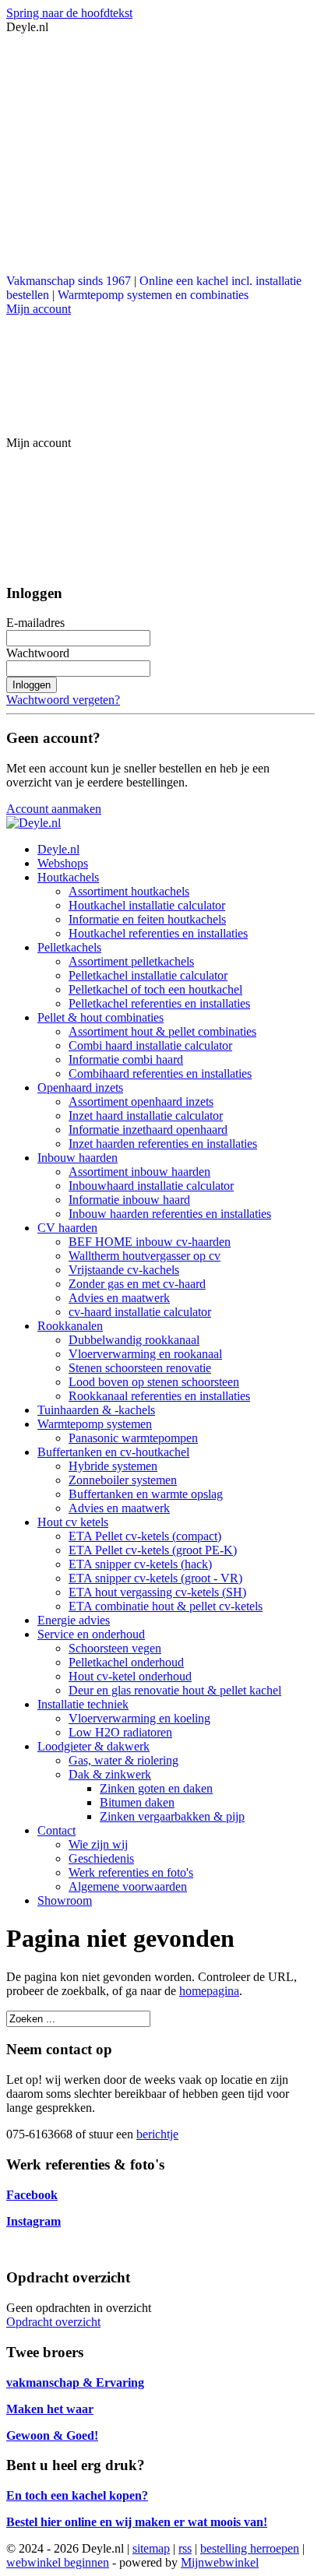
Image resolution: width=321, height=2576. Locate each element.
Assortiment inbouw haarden (139, 1172)
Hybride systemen (113, 1466)
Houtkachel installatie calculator (147, 905)
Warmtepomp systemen (95, 1424)
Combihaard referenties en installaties (160, 1073)
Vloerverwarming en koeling (139, 1718)
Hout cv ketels (73, 1522)
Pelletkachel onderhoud (126, 1662)
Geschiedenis (101, 1858)
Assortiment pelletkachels (131, 961)
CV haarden (67, 1228)
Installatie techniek (83, 1704)
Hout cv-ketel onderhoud (130, 1676)
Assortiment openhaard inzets (141, 1101)
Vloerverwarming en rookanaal (145, 1354)
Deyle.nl (58, 849)
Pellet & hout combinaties (101, 1017)
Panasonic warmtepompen (133, 1438)
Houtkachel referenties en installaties (158, 933)
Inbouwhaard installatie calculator (151, 1186)
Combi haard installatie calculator (150, 1045)
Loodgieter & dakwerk (93, 1746)
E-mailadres (35, 623)
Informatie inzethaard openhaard (148, 1130)
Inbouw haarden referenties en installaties (170, 1214)
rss (185, 2548)
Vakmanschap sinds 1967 (69, 281)
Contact (56, 1830)
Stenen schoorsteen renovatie (140, 1368)
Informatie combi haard (126, 1059)
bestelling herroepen (250, 2548)
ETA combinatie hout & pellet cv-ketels (166, 1606)
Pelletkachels (69, 947)
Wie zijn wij (98, 1844)
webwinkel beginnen (58, 2562)
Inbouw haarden (78, 1158)
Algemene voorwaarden (128, 1886)
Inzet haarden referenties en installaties (163, 1144)
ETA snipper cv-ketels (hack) (140, 1564)
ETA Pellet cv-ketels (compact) (145, 1536)
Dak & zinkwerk (110, 1774)
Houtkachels (68, 877)
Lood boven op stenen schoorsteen (154, 1382)
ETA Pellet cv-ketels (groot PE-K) (153, 1550)
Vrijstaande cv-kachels (124, 1270)
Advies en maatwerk (119, 1298)
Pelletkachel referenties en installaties (159, 1003)
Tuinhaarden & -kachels (96, 1410)
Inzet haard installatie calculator (146, 1116)
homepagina (209, 1991)
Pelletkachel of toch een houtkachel (155, 989)
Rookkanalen (70, 1326)
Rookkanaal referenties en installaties (159, 1396)
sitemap (151, 2548)
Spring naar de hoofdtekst (69, 13)
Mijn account (39, 309)
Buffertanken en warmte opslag (146, 1494)
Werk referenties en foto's (131, 1872)
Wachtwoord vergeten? (63, 700)
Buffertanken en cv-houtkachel (113, 1452)
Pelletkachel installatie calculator (148, 975)
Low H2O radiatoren (120, 1732)
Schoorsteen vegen (115, 1648)
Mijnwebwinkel (220, 2562)
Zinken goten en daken (156, 1788)
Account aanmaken (54, 809)
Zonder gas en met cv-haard (137, 1284)
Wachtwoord (38, 653)
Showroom (65, 1900)
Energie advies (74, 1620)
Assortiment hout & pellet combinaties (162, 1031)
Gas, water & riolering (123, 1760)
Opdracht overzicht (53, 2322)
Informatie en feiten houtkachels (147, 919)
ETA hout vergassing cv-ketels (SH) (157, 1592)
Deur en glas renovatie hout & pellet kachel (175, 1690)
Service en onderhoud (91, 1634)
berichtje (157, 2134)
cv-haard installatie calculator (140, 1312)
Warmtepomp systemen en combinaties (153, 295)
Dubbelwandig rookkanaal (134, 1340)
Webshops (63, 863)
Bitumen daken (137, 1802)
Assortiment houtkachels (129, 891)
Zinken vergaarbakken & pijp (172, 1816)
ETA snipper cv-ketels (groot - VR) (155, 1578)
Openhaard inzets (80, 1087)
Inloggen (32, 685)
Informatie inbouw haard (129, 1200)
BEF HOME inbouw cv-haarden (150, 1242)
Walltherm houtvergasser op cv (145, 1256)
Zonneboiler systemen (123, 1480)
